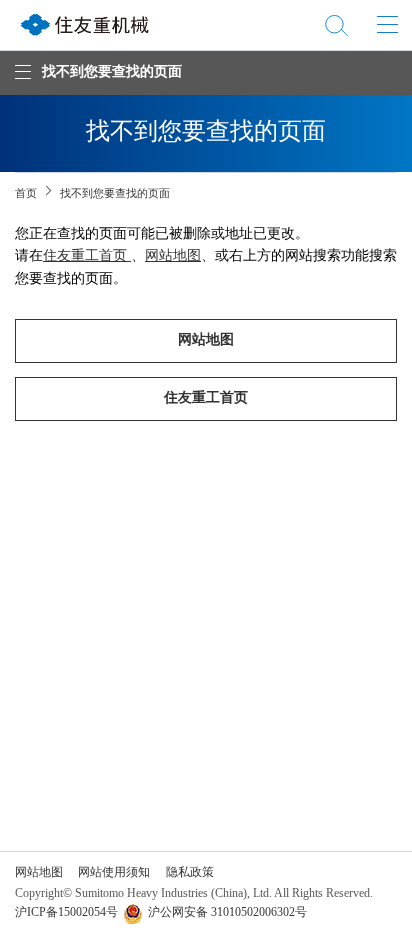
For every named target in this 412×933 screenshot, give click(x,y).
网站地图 (173, 256)
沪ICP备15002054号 (66, 912)
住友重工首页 (87, 256)
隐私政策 (190, 872)
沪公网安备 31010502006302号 (227, 912)
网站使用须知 (114, 872)
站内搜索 (336, 25)
